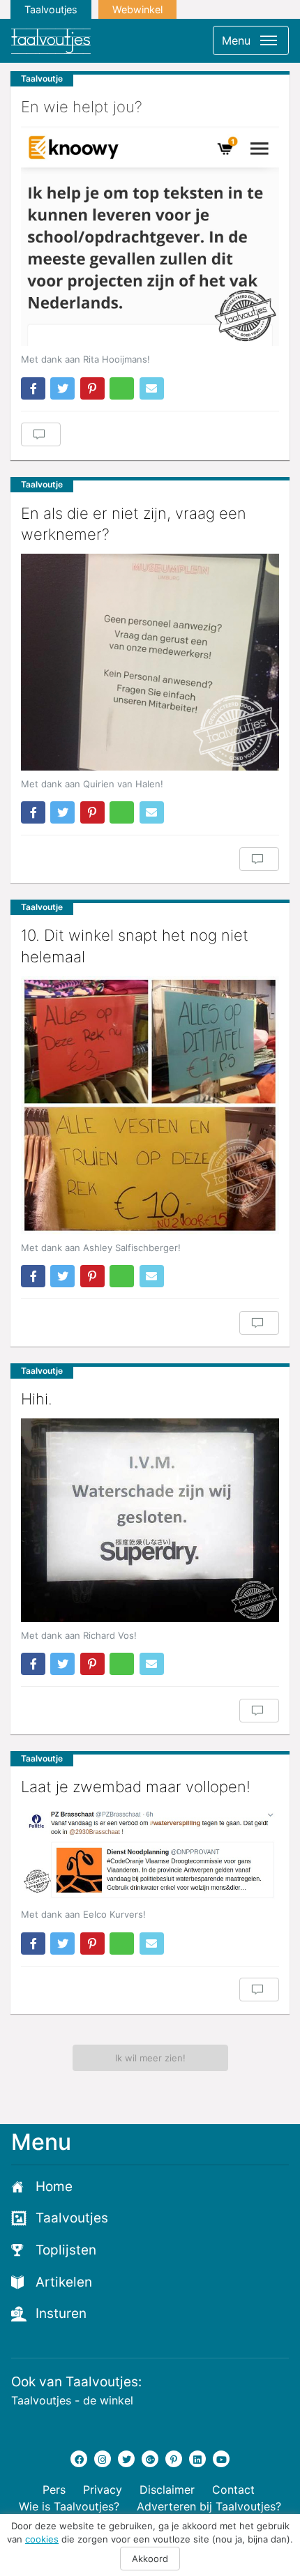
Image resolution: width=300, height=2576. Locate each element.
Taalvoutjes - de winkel (72, 2400)
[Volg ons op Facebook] (79, 2459)
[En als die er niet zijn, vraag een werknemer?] (150, 662)
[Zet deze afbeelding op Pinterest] (92, 388)
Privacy (103, 2490)
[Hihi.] (150, 1520)
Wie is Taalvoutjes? (69, 2506)
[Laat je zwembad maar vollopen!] (150, 1854)
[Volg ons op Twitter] (126, 2459)
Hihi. (37, 1399)
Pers (54, 2490)
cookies (42, 2539)
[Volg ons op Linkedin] (197, 2459)
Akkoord (150, 2559)
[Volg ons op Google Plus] (150, 2459)
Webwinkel (137, 9)
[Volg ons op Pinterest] (174, 2459)
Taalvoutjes (51, 9)
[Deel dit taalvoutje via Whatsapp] (122, 388)
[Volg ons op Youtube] (221, 2459)
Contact (233, 2490)
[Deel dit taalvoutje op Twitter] (62, 388)
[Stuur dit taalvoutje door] (152, 388)
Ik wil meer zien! (150, 2058)
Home (54, 2187)
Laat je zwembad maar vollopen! (136, 1787)
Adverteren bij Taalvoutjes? (209, 2506)
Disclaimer (167, 2490)
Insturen (61, 2313)
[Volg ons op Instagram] (103, 2459)
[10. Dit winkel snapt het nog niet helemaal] (150, 1105)
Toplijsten (66, 2250)
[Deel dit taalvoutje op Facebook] (33, 388)
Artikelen (64, 2282)
